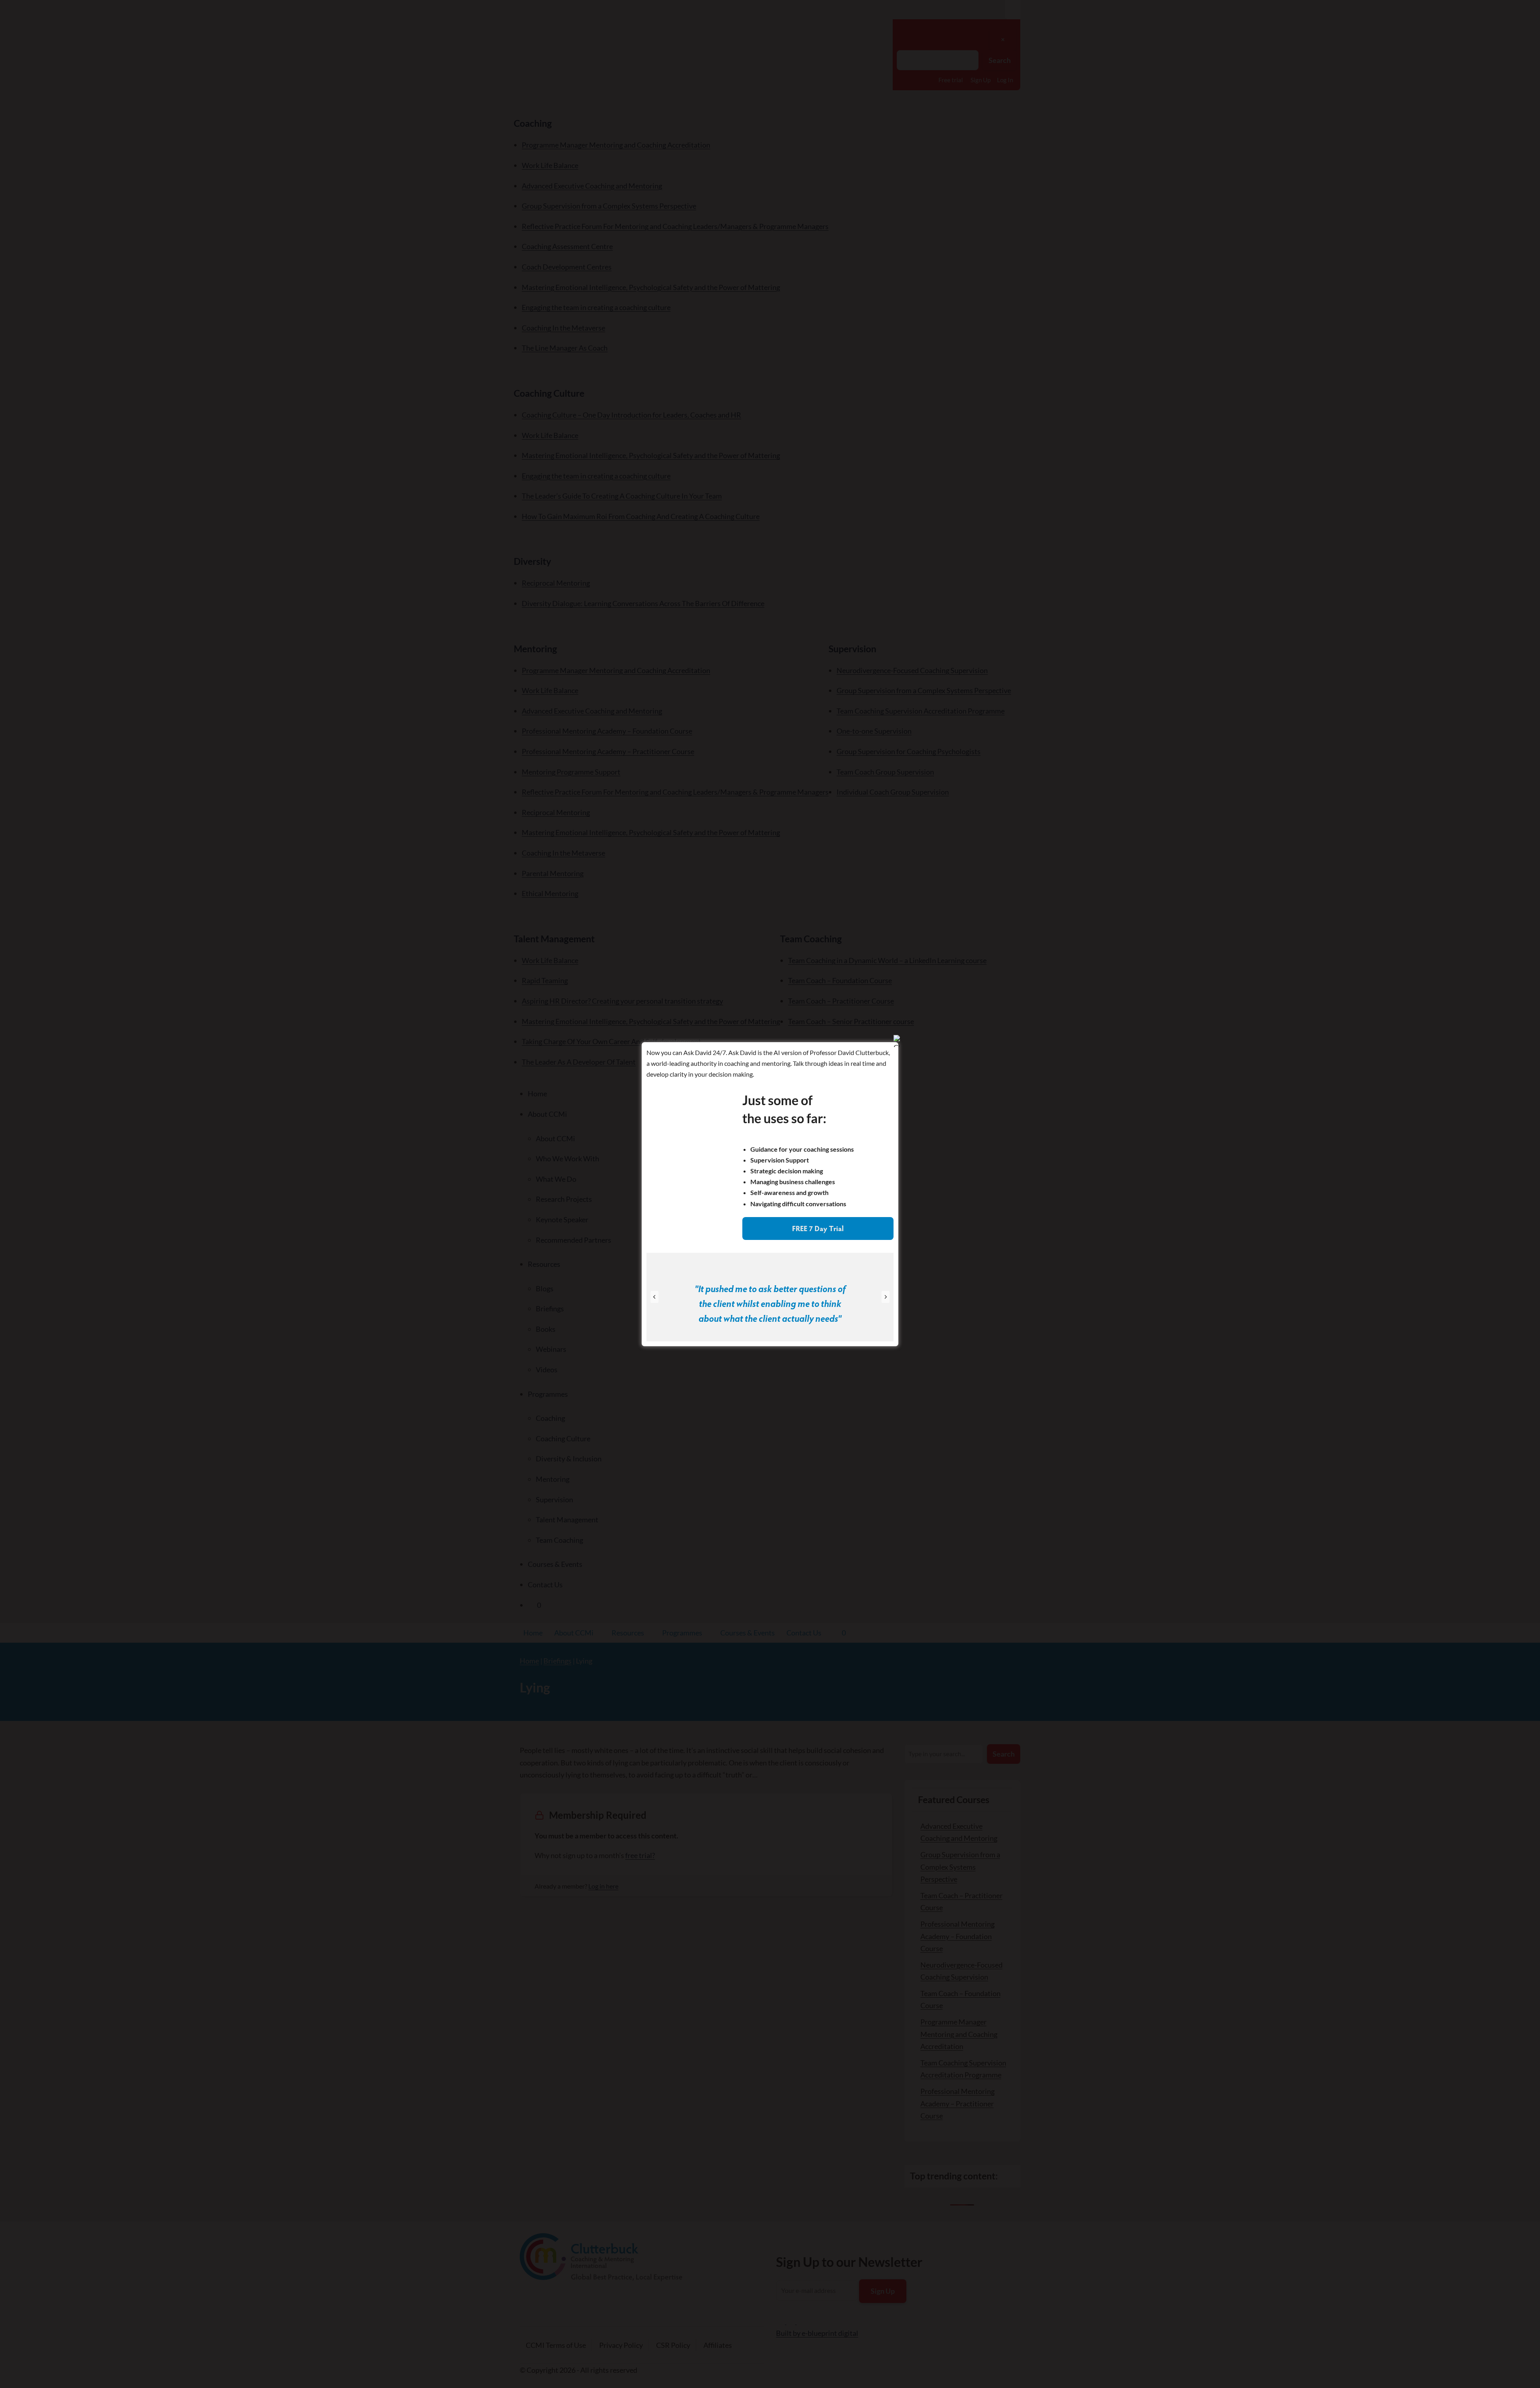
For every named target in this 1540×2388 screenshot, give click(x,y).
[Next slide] (885, 1297)
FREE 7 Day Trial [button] (818, 1228)
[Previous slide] (654, 1297)
